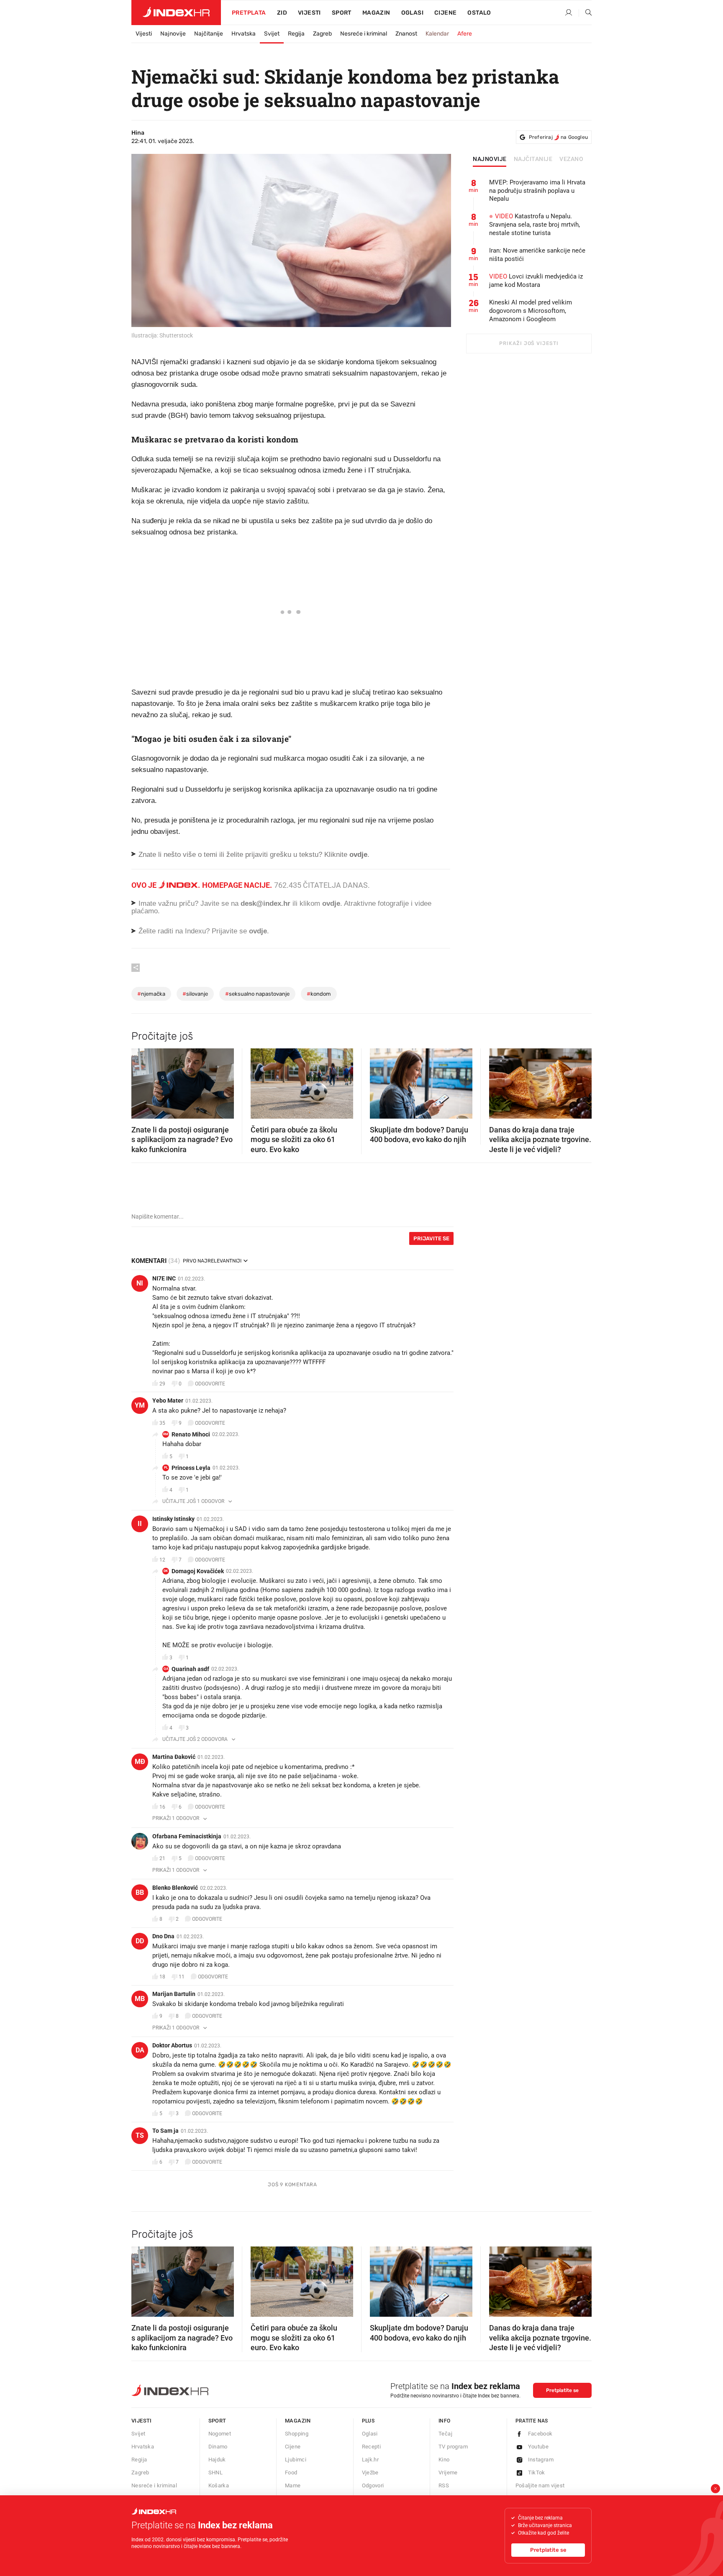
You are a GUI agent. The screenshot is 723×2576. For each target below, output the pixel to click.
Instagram (541, 2460)
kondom (319, 994)
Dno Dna (163, 1936)
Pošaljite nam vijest (540, 2485)
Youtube (538, 2447)
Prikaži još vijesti (529, 343)
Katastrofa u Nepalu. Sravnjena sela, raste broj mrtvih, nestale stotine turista (535, 225)
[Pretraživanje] (585, 13)
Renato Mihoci (191, 1434)
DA (140, 2050)
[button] (142, 1081)
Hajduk (217, 2460)
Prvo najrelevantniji (212, 1261)
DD (140, 1941)
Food (291, 2472)
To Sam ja (165, 2131)
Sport (342, 13)
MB (140, 1999)
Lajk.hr (370, 2460)
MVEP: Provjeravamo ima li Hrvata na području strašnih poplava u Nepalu (537, 191)
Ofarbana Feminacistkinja (187, 1836)
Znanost (406, 34)
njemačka (151, 994)
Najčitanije (209, 34)
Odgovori (373, 2485)
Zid (282, 13)
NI (140, 1283)
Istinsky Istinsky (173, 1519)
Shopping (297, 2434)
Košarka (219, 2485)
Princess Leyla (191, 1468)
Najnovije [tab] (490, 159)
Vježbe (370, 2472)
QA (166, 1669)
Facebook (540, 2434)
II (140, 1524)
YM (140, 1405)
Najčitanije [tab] (533, 159)
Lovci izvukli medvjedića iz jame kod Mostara (536, 281)
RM (166, 1434)
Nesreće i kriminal (364, 34)
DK (166, 1571)
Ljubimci (296, 2460)
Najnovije (173, 34)
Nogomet (220, 2434)
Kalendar (437, 34)
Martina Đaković (174, 1757)
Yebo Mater (168, 1400)
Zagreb (322, 34)
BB (140, 1892)
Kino (444, 2460)
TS (140, 2135)
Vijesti (309, 13)
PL (166, 1468)
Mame (293, 2485)
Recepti (372, 2447)
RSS (444, 2485)
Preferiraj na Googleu (558, 137)
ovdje (331, 903)
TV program (453, 2447)
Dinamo (218, 2447)
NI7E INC (164, 1278)
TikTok (537, 2472)
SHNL (216, 2472)
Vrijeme (448, 2472)
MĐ (140, 1762)
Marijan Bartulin (174, 1994)
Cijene (445, 13)
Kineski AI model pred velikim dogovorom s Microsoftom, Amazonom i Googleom (531, 311)
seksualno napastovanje (257, 994)
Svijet (272, 34)
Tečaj (445, 2434)
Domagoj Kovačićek (198, 1571)
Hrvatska (244, 34)
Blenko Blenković (175, 1888)
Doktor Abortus (172, 2045)
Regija (296, 34)
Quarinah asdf (190, 1669)
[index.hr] (176, 13)
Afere (465, 34)
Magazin (298, 2421)
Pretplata (249, 13)
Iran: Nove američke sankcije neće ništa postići (537, 255)
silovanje (195, 994)
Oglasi (412, 13)
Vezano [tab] (571, 159)
